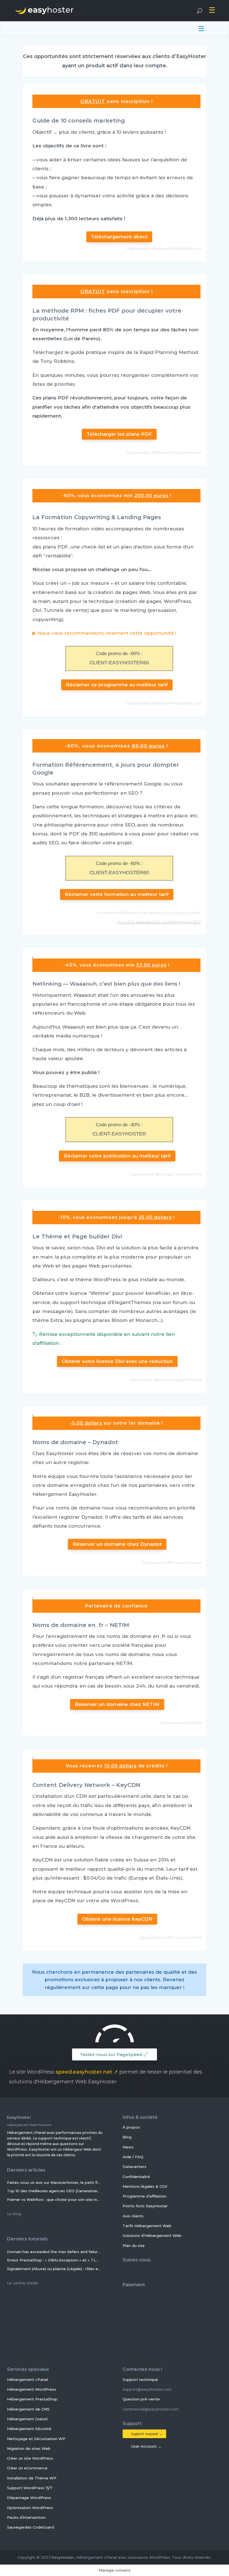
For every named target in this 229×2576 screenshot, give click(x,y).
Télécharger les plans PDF (119, 434)
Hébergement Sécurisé (29, 2429)
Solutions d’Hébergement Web (152, 2235)
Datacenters (134, 2167)
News (128, 2147)
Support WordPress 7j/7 (30, 2488)
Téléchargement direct (119, 237)
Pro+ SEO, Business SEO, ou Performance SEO (159, 922)
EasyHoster (63, 2557)
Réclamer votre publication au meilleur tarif (117, 1156)
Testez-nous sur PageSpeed (111, 2054)
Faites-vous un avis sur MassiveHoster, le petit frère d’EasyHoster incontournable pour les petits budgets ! (54, 2182)
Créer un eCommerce (27, 2468)
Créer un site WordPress (30, 2458)
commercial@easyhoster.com (151, 2409)
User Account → (145, 2446)
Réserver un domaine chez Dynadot (117, 1544)
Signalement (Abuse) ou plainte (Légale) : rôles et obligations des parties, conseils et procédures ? (54, 2268)
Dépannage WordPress (29, 2498)
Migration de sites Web (29, 2448)
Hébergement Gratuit (27, 2419)
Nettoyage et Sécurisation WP (36, 2438)
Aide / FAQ (133, 2157)
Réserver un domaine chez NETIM (117, 1704)
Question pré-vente (142, 2399)
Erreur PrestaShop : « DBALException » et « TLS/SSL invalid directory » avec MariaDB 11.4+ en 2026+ (54, 2260)
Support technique (141, 2379)
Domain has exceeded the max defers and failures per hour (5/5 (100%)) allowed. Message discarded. (54, 2251)
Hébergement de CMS (28, 2409)
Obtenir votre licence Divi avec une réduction (117, 1361)
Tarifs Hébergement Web (147, 2226)
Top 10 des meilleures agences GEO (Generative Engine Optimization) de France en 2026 (54, 2191)
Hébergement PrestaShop (32, 2399)
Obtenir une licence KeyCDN (117, 1919)
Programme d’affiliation (145, 2196)
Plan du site (134, 2245)
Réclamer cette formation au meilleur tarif (117, 894)
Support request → (146, 2434)
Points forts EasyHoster (145, 2206)
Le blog (15, 2213)
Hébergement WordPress (32, 2389)
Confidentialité (136, 2176)
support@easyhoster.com (147, 2389)
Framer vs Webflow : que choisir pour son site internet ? (54, 2199)
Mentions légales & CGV (145, 2186)
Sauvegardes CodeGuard (30, 2527)
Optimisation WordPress (30, 2507)
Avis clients (133, 2216)
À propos (131, 2127)
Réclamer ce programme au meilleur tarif (117, 685)
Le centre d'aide (23, 2283)
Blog (127, 2137)
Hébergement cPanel (28, 2379)
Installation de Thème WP (32, 2478)
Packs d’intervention (26, 2517)
